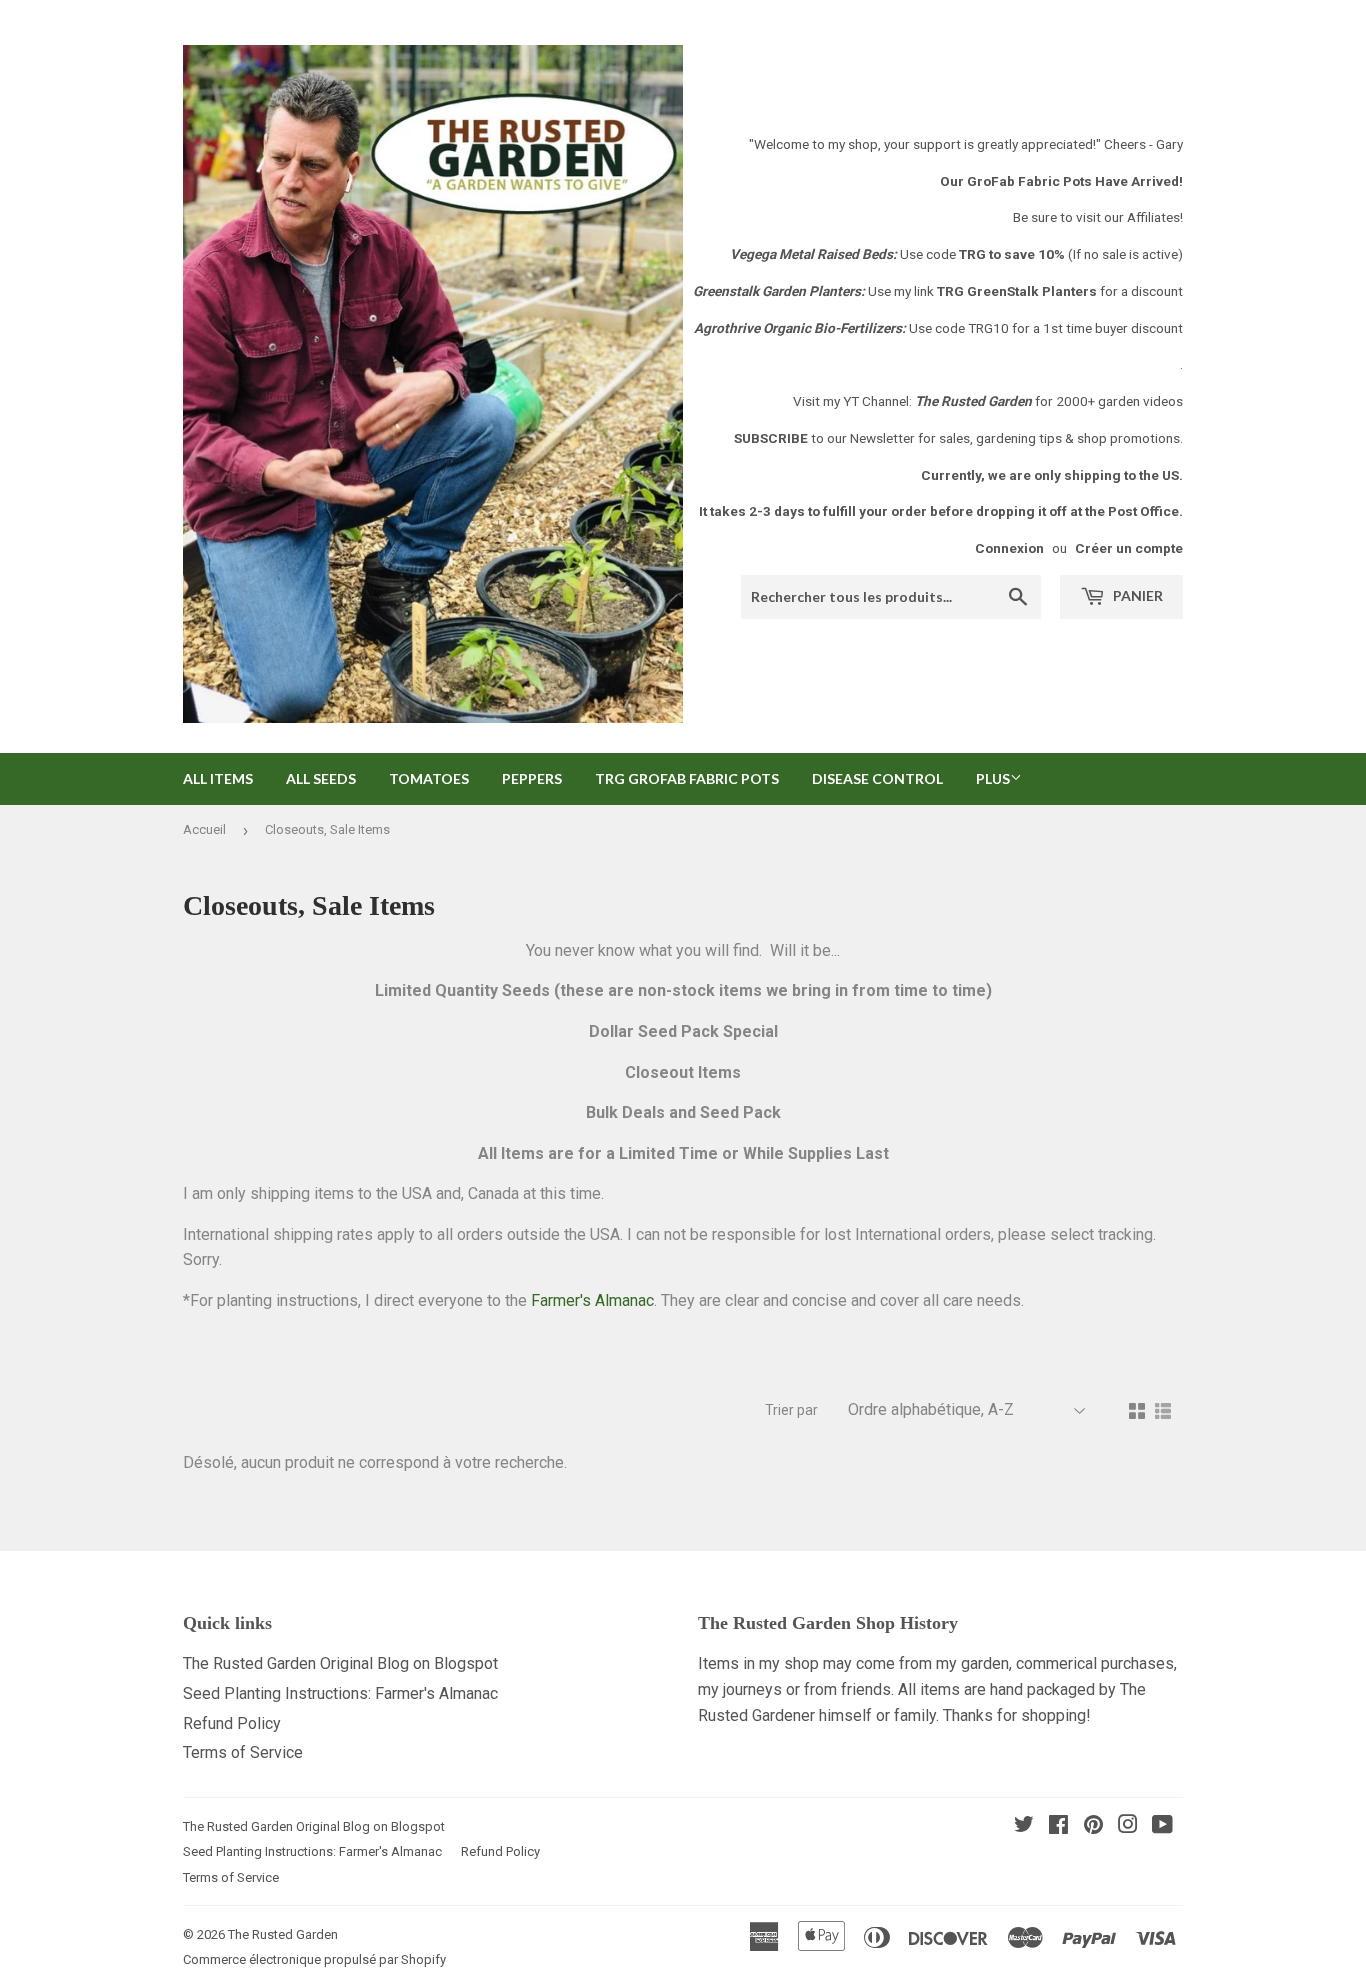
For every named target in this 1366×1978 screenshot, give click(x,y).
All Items (218, 778)
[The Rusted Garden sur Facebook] (1058, 1826)
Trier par (791, 1410)
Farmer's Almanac (592, 1300)
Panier (1136, 595)
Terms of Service (243, 1752)
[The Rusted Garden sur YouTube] (1162, 1826)
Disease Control (877, 778)
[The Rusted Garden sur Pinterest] (1093, 1826)
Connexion (1009, 548)
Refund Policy (232, 1723)
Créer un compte (1129, 548)
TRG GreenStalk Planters (1017, 291)
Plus (993, 778)
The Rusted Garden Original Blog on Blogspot (340, 1663)
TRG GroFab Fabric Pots (687, 778)
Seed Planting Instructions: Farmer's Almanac (340, 1693)
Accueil (204, 829)
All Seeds (321, 778)
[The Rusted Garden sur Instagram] (1128, 1826)
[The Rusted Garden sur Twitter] (1024, 1826)
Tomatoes (429, 778)
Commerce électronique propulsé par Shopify (314, 1959)
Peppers (532, 778)
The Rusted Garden (283, 1934)
